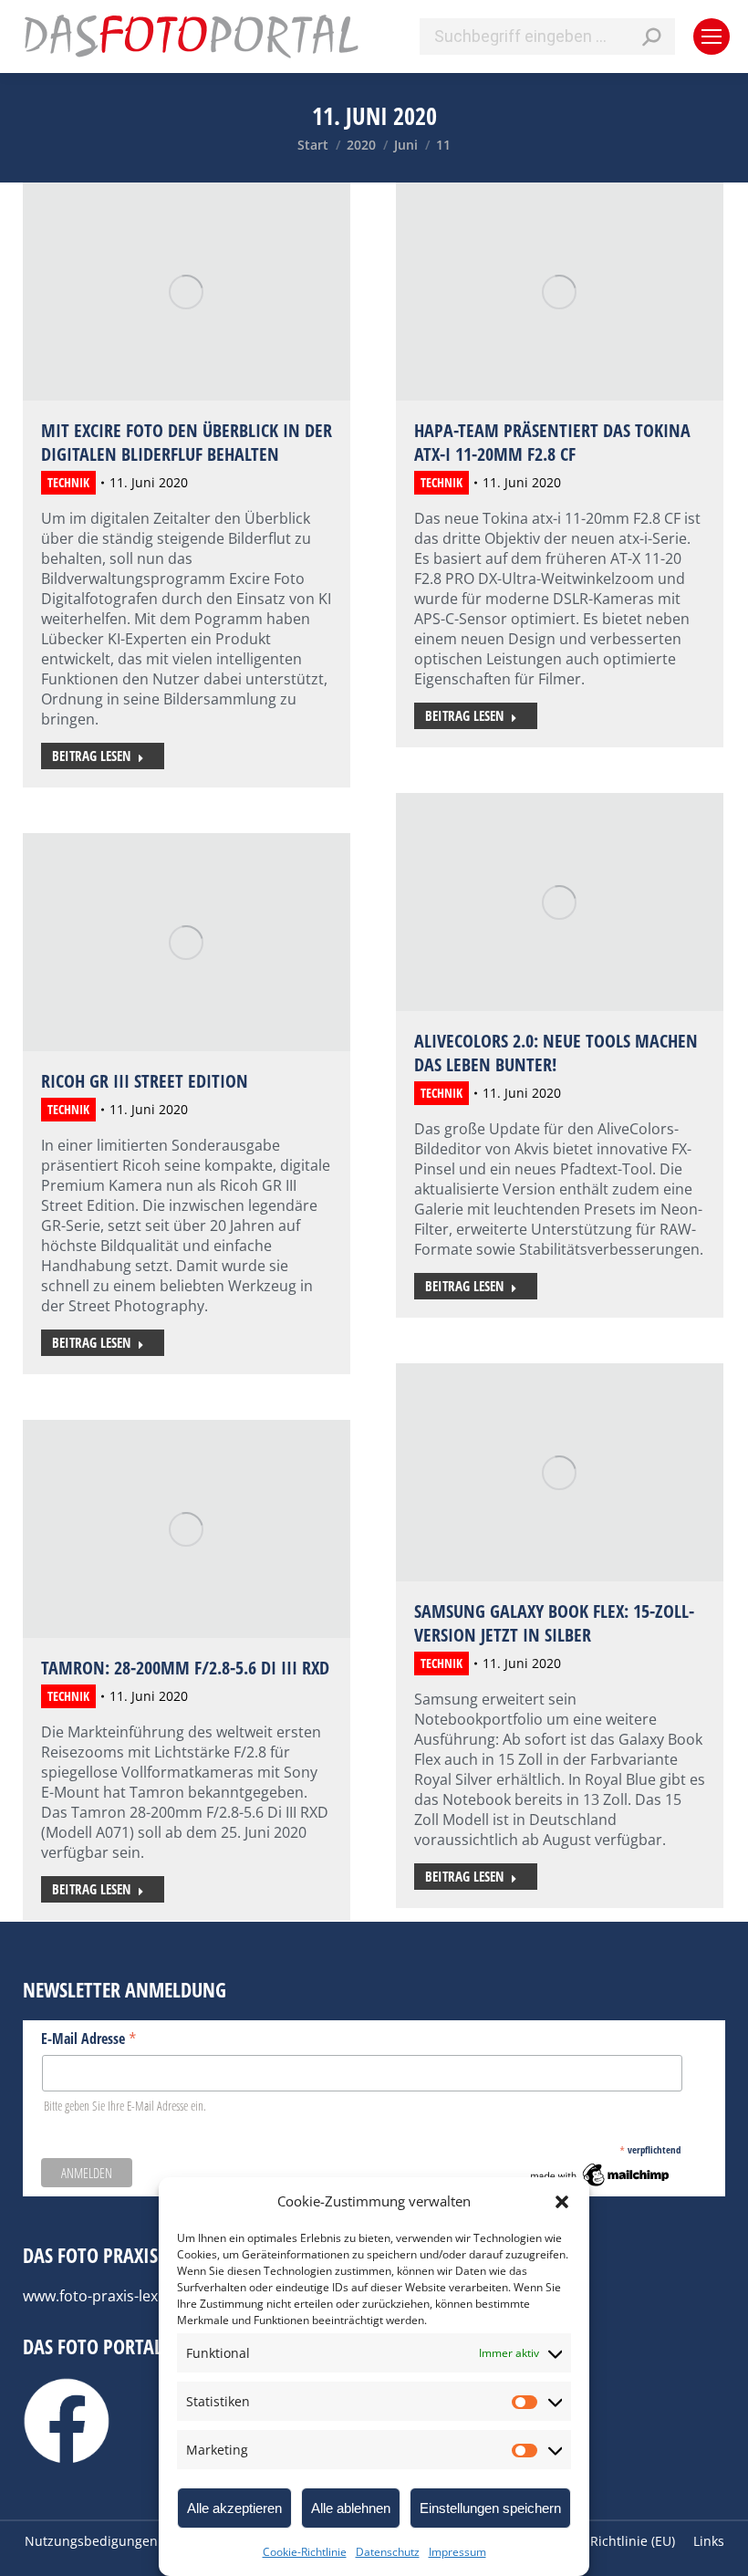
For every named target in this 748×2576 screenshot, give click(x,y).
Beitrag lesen (91, 756)
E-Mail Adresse (89, 2038)
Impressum (457, 2552)
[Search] (651, 37)
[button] (562, 2202)
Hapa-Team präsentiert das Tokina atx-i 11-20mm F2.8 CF (552, 442)
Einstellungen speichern (490, 2508)
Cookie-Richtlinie (305, 2552)
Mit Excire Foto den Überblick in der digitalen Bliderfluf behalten (187, 442)
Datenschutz (388, 2552)
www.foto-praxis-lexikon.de (115, 2296)
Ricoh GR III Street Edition (145, 1081)
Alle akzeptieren (234, 2508)
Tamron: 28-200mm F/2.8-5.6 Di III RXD (185, 1668)
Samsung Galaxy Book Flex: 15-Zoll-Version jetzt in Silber (554, 1623)
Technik (68, 482)
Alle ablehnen (351, 2508)
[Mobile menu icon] (712, 37)
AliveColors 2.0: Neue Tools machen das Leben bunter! (556, 1053)
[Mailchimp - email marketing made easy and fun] (601, 2185)
